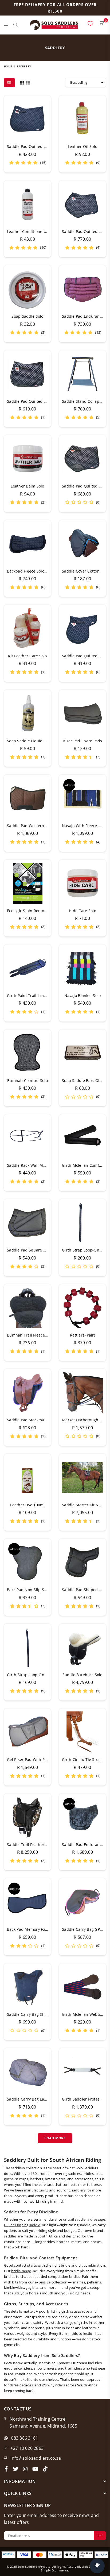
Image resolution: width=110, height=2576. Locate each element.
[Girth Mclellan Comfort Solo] (82, 1138)
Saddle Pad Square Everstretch (36, 1250)
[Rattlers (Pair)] (82, 1308)
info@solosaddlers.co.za (36, 2458)
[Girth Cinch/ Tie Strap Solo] (82, 1732)
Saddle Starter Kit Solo (83, 1505)
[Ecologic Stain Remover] (27, 883)
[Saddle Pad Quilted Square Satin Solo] (27, 374)
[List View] (28, 82)
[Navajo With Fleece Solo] (82, 798)
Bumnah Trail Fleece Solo (30, 1335)
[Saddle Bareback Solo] (82, 1647)
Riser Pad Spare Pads (82, 741)
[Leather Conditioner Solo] (27, 204)
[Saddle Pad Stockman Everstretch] (27, 1392)
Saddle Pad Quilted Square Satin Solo (42, 401)
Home (8, 66)
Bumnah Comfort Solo (27, 1080)
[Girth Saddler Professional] (82, 2072)
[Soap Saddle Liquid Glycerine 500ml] (27, 713)
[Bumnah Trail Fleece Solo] (27, 1308)
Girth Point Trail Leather (29, 995)
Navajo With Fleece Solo (84, 826)
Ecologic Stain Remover (28, 911)
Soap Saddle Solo (27, 316)
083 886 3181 (24, 2438)
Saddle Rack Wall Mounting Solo (37, 1165)
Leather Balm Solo (27, 486)
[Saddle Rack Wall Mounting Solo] (27, 1138)
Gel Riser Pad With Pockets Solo (36, 1759)
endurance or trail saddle (65, 2219)
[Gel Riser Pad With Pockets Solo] (27, 1732)
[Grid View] (22, 82)
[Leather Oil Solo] (82, 119)
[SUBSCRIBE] (100, 2536)
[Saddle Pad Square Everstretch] (27, 1223)
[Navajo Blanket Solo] (82, 968)
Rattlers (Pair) (82, 1335)
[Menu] (6, 25)
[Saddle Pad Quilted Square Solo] (27, 119)
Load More (55, 2138)
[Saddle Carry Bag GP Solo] (82, 1902)
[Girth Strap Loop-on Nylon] (27, 1647)
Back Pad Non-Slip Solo (28, 1590)
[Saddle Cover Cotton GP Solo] (82, 544)
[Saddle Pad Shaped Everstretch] (82, 1562)
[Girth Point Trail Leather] (27, 968)
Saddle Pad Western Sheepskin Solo (40, 826)
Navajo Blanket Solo (83, 995)
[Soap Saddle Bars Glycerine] (82, 1053)
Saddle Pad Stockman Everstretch (38, 1420)
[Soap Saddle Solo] (27, 289)
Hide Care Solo (82, 911)
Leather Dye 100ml (27, 1505)
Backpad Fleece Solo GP (29, 571)
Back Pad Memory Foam (29, 1929)
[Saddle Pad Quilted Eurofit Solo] (82, 204)
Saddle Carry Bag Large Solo (33, 2099)
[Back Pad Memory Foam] (27, 1902)
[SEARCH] (16, 25)
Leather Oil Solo (82, 146)
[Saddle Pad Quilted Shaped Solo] (82, 628)
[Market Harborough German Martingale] (82, 1392)
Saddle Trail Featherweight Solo (36, 1844)
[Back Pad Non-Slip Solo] (27, 1562)
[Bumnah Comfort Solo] (27, 1053)
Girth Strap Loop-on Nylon (32, 1675)
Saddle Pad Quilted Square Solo (36, 146)
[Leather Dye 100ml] (27, 1477)
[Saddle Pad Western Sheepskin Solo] (27, 798)
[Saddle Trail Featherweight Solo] (27, 1817)
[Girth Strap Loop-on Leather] (82, 1223)
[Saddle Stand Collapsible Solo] (82, 374)
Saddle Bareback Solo (82, 1675)
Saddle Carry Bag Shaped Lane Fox (39, 2014)
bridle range (21, 2271)
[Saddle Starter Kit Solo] (82, 1477)
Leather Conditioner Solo (30, 231)
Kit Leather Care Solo (27, 656)
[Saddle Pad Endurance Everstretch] (82, 289)
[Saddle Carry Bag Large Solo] (27, 2072)
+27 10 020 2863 (27, 2448)
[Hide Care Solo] (82, 883)
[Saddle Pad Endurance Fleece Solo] (82, 1817)
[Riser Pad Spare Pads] (82, 713)
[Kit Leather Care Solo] (27, 628)
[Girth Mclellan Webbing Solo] (82, 1987)
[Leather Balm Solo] (27, 459)
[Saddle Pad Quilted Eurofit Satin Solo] (82, 459)
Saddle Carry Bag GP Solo (85, 1929)
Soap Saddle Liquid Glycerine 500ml (40, 741)
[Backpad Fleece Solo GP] (27, 544)
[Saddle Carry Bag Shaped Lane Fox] (27, 1987)
